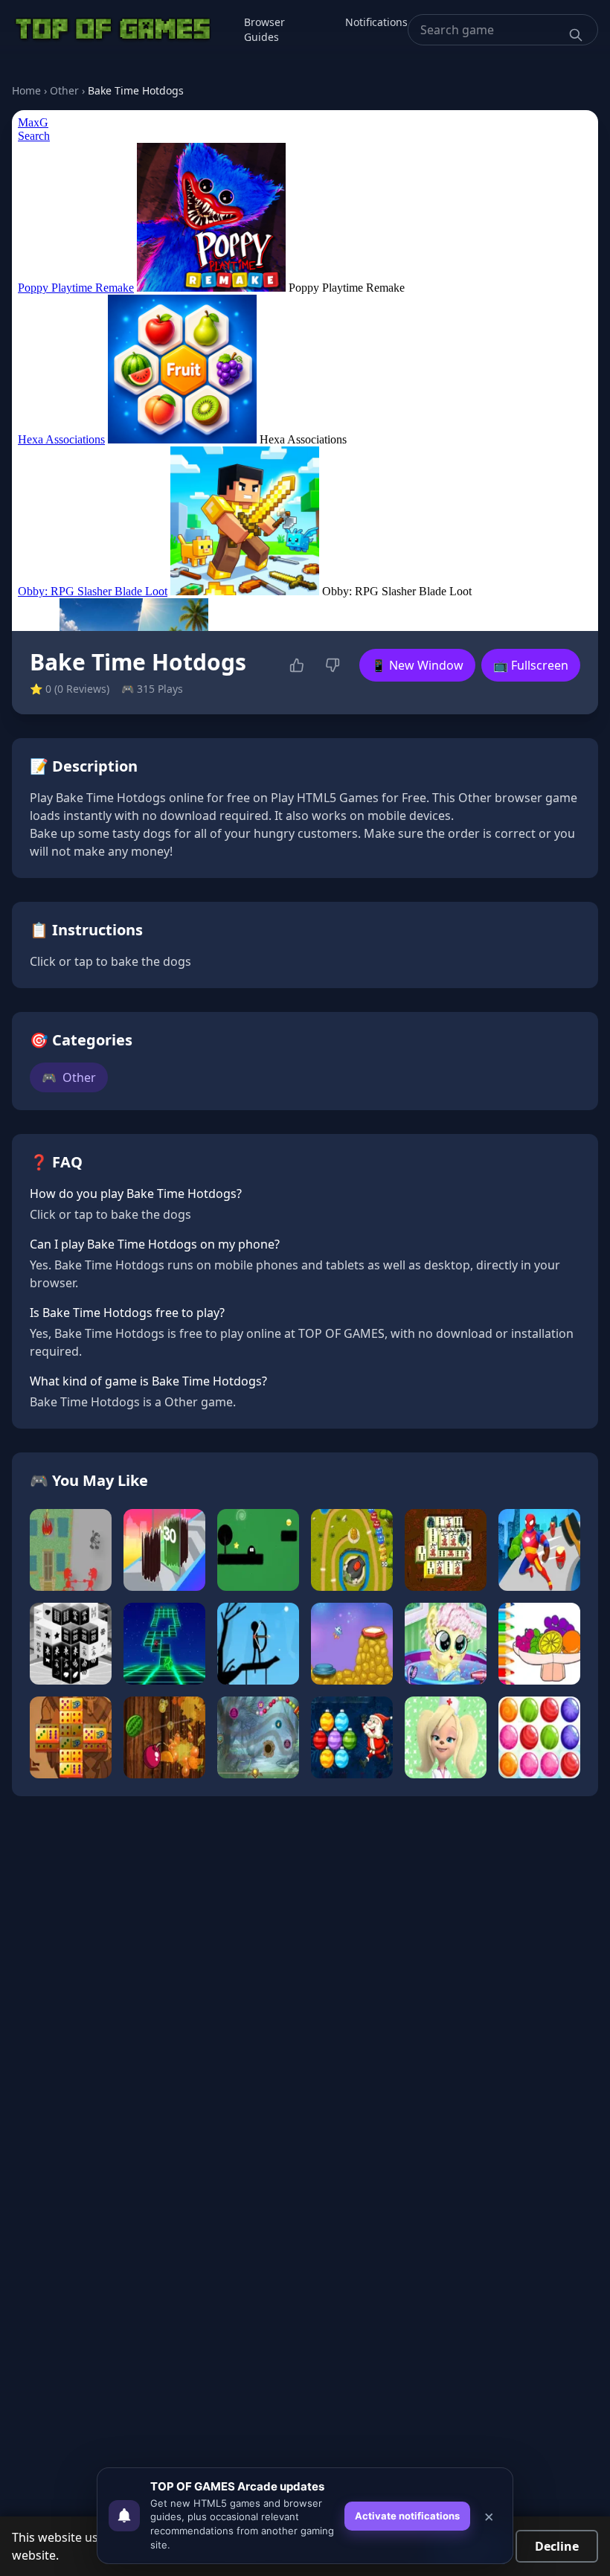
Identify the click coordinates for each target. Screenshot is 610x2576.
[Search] (576, 35)
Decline (557, 2546)
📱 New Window (417, 665)
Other (64, 90)
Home (26, 90)
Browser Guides (264, 29)
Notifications (376, 22)
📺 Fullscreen (531, 665)
